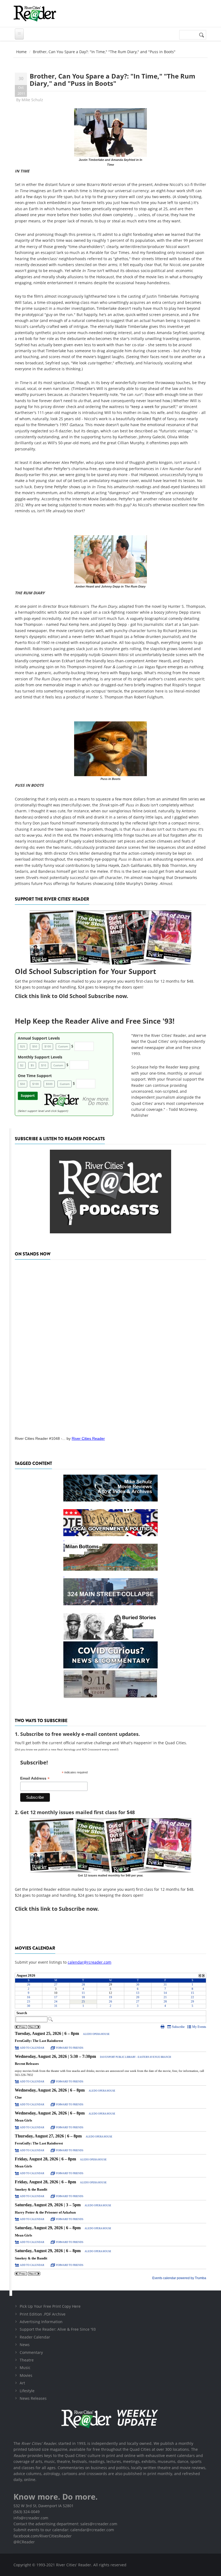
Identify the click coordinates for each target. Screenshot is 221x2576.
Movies (26, 2375)
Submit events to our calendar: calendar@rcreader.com (64, 2530)
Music (25, 2368)
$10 (44, 1065)
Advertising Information (41, 2322)
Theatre (27, 2360)
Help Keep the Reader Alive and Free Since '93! (95, 1021)
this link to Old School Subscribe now (78, 996)
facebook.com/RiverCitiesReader (43, 2536)
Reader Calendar (35, 2337)
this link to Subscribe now (63, 1909)
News (25, 2345)
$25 (23, 1046)
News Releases (33, 2398)
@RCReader (24, 2542)
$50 (35, 1046)
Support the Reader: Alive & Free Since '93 (58, 2329)
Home (21, 52)
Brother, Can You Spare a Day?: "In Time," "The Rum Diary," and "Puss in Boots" (113, 79)
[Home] (35, 13)
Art (22, 2383)
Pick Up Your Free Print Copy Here (50, 2306)
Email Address (35, 1778)
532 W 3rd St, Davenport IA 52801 (44, 2506)
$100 (48, 1046)
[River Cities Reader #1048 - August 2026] (110, 1346)
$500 (49, 1084)
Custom (63, 1046)
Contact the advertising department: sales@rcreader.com (65, 2524)
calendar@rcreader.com (89, 1962)
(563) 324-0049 (27, 2512)
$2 (22, 1065)
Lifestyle (27, 2391)
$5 (32, 1065)
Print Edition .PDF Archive (43, 2314)
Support (28, 1096)
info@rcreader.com (31, 2518)
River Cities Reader (88, 1438)
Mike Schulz (32, 100)
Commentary (31, 2352)
